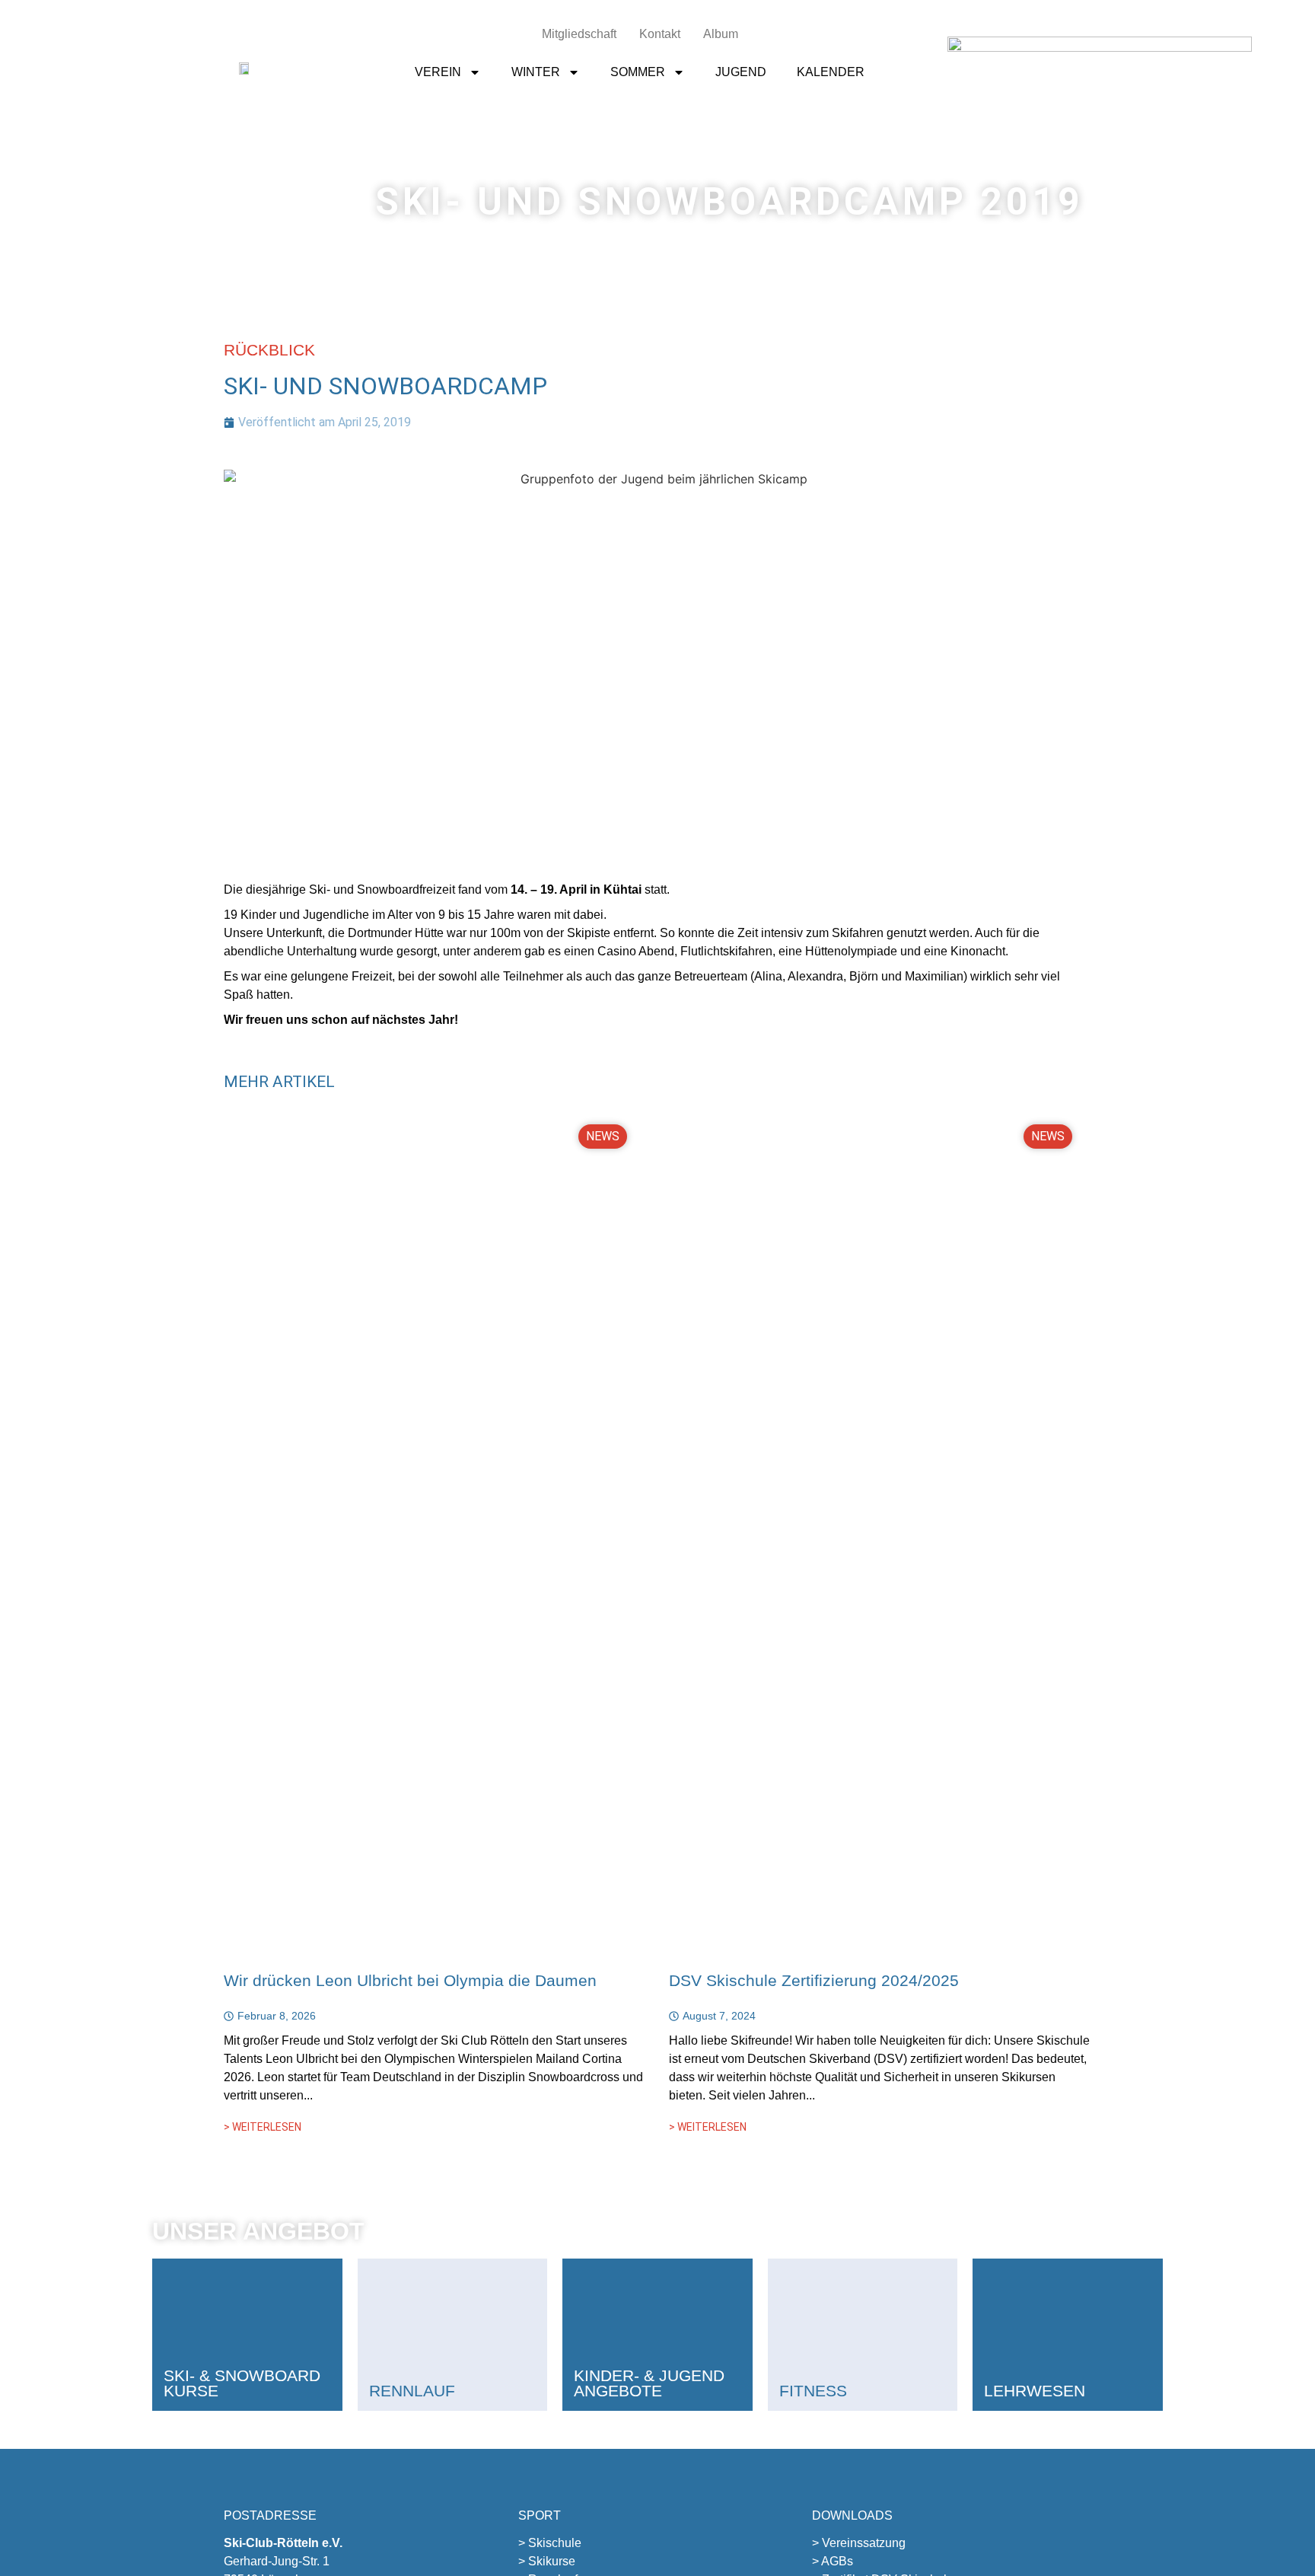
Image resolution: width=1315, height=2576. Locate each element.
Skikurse (552, 2561)
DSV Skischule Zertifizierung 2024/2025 (814, 1980)
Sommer (638, 72)
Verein (438, 72)
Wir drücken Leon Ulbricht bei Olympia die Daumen (410, 1980)
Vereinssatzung (864, 2543)
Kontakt (660, 34)
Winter (536, 72)
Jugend (741, 72)
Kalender (831, 72)
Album (721, 34)
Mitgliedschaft (579, 34)
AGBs (837, 2561)
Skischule (555, 2543)
